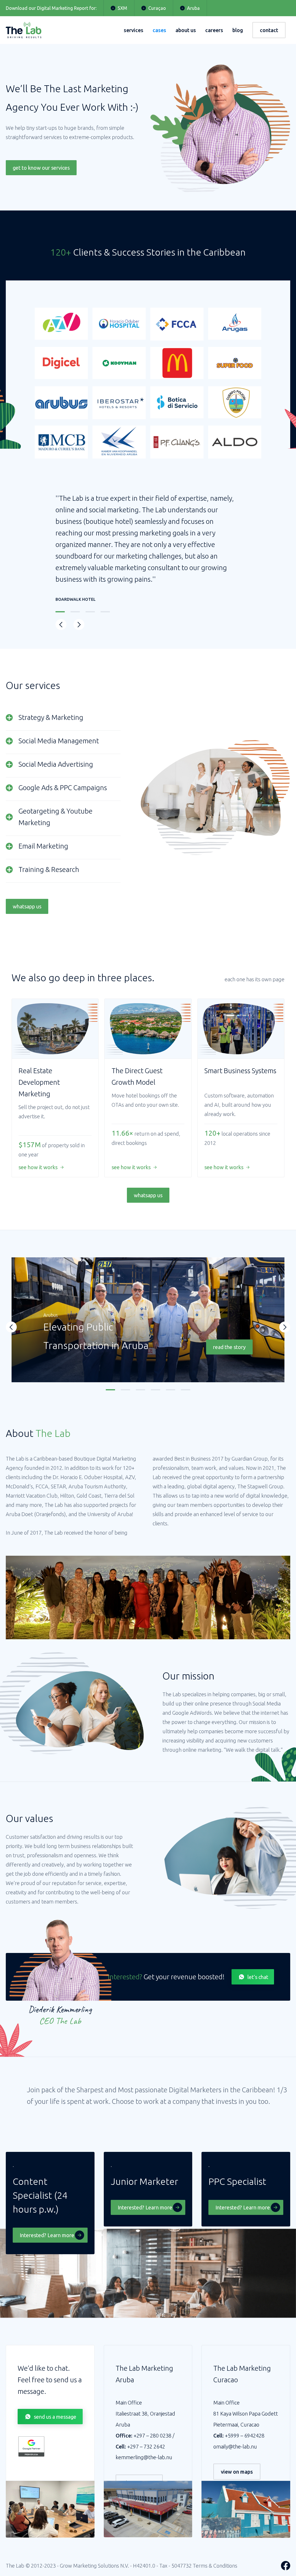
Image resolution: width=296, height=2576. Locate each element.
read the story (229, 1347)
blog (238, 30)
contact (269, 30)
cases (159, 30)
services (134, 30)
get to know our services (41, 168)
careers (214, 30)
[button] (61, 624)
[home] (24, 30)
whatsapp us (27, 906)
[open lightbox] (16, 2104)
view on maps (237, 2472)
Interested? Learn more (47, 2235)
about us (186, 30)
